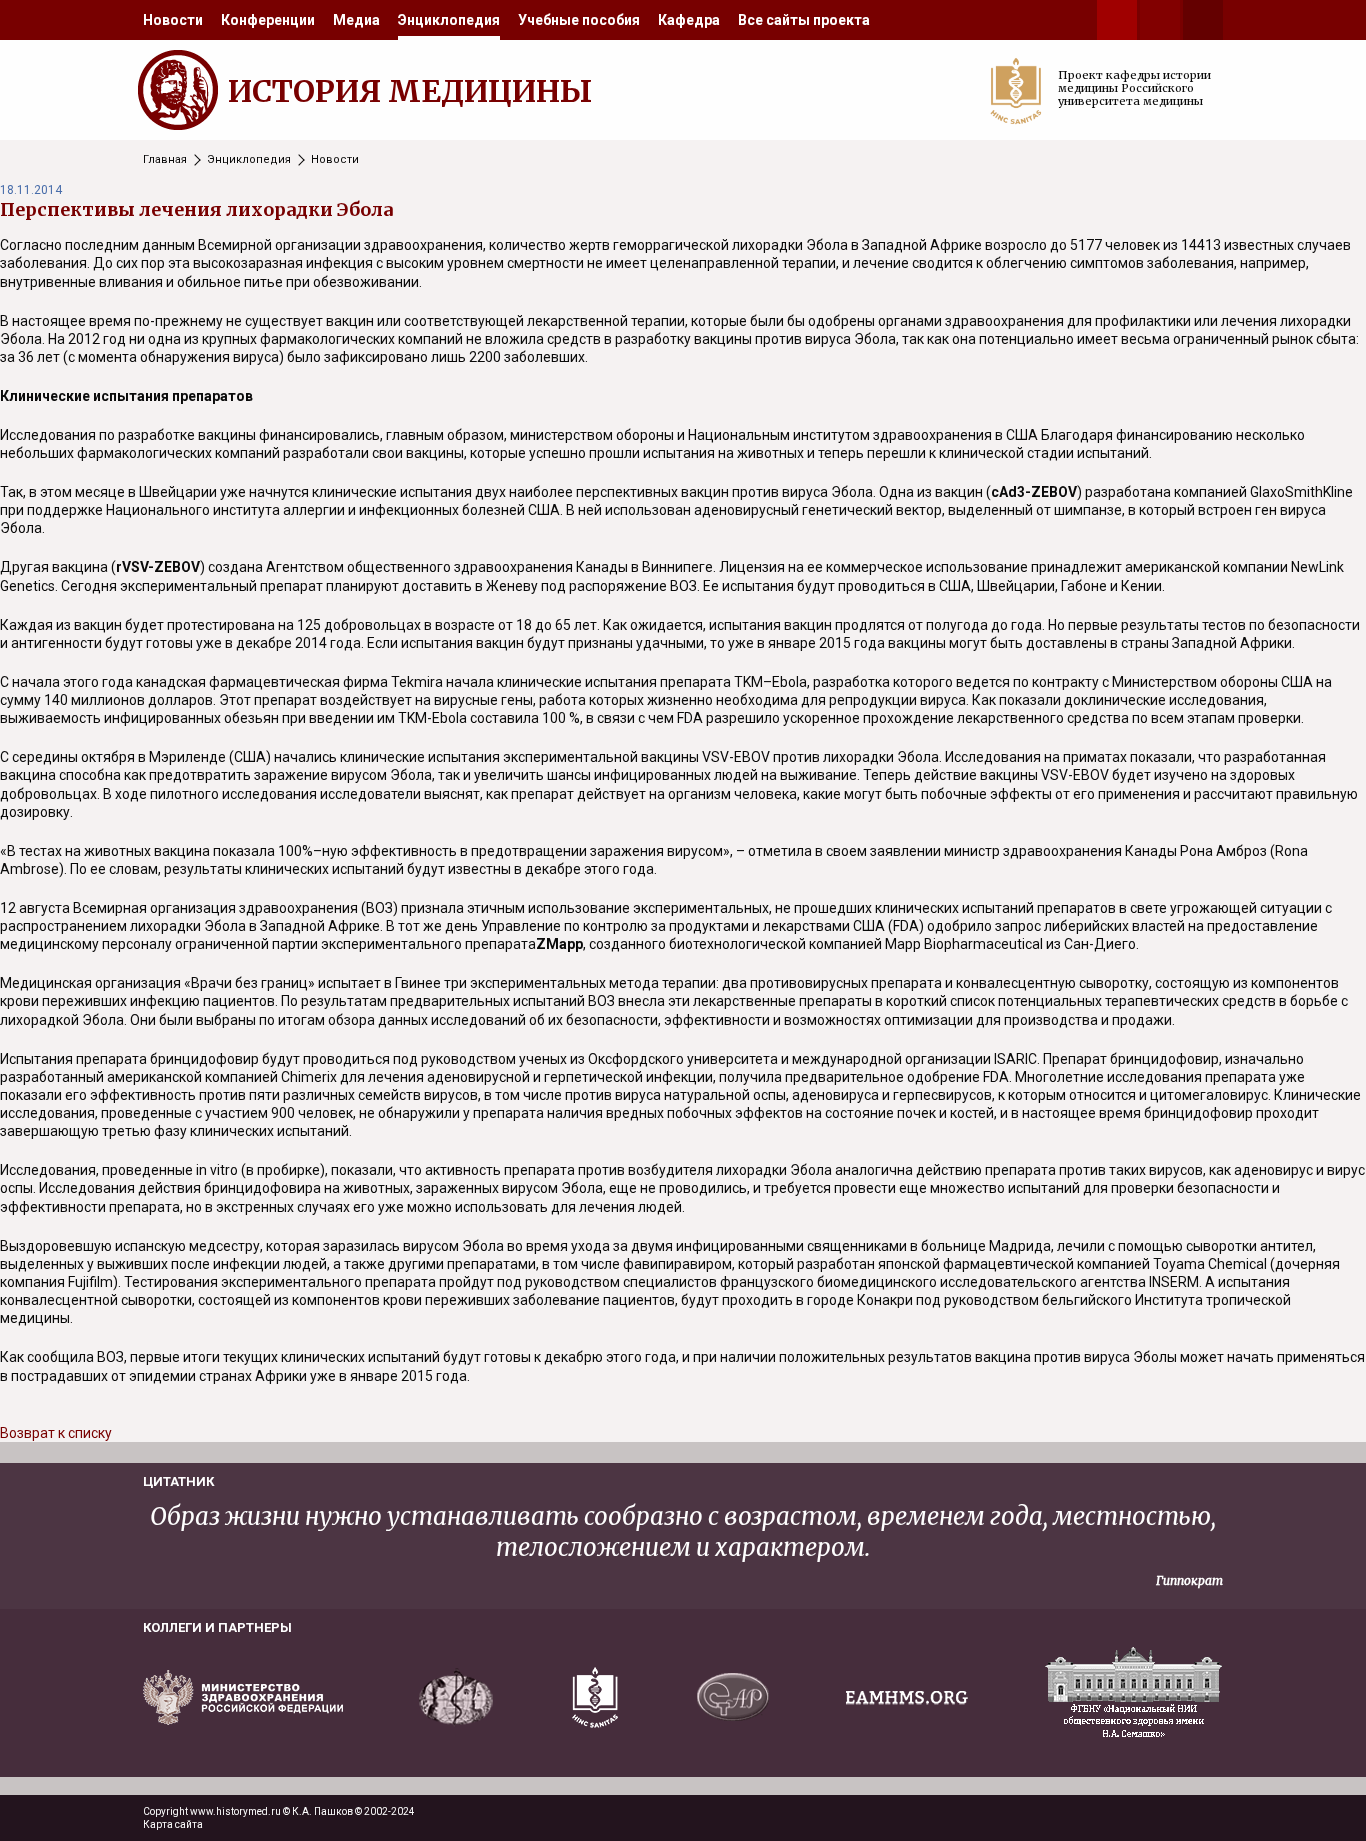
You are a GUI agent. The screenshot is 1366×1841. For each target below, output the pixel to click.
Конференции (268, 20)
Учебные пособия (579, 20)
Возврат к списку (56, 1433)
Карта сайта (173, 1824)
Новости (173, 20)
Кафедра (689, 20)
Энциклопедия (449, 20)
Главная (165, 159)
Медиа (356, 20)
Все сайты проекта (804, 20)
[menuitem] (173, 20)
